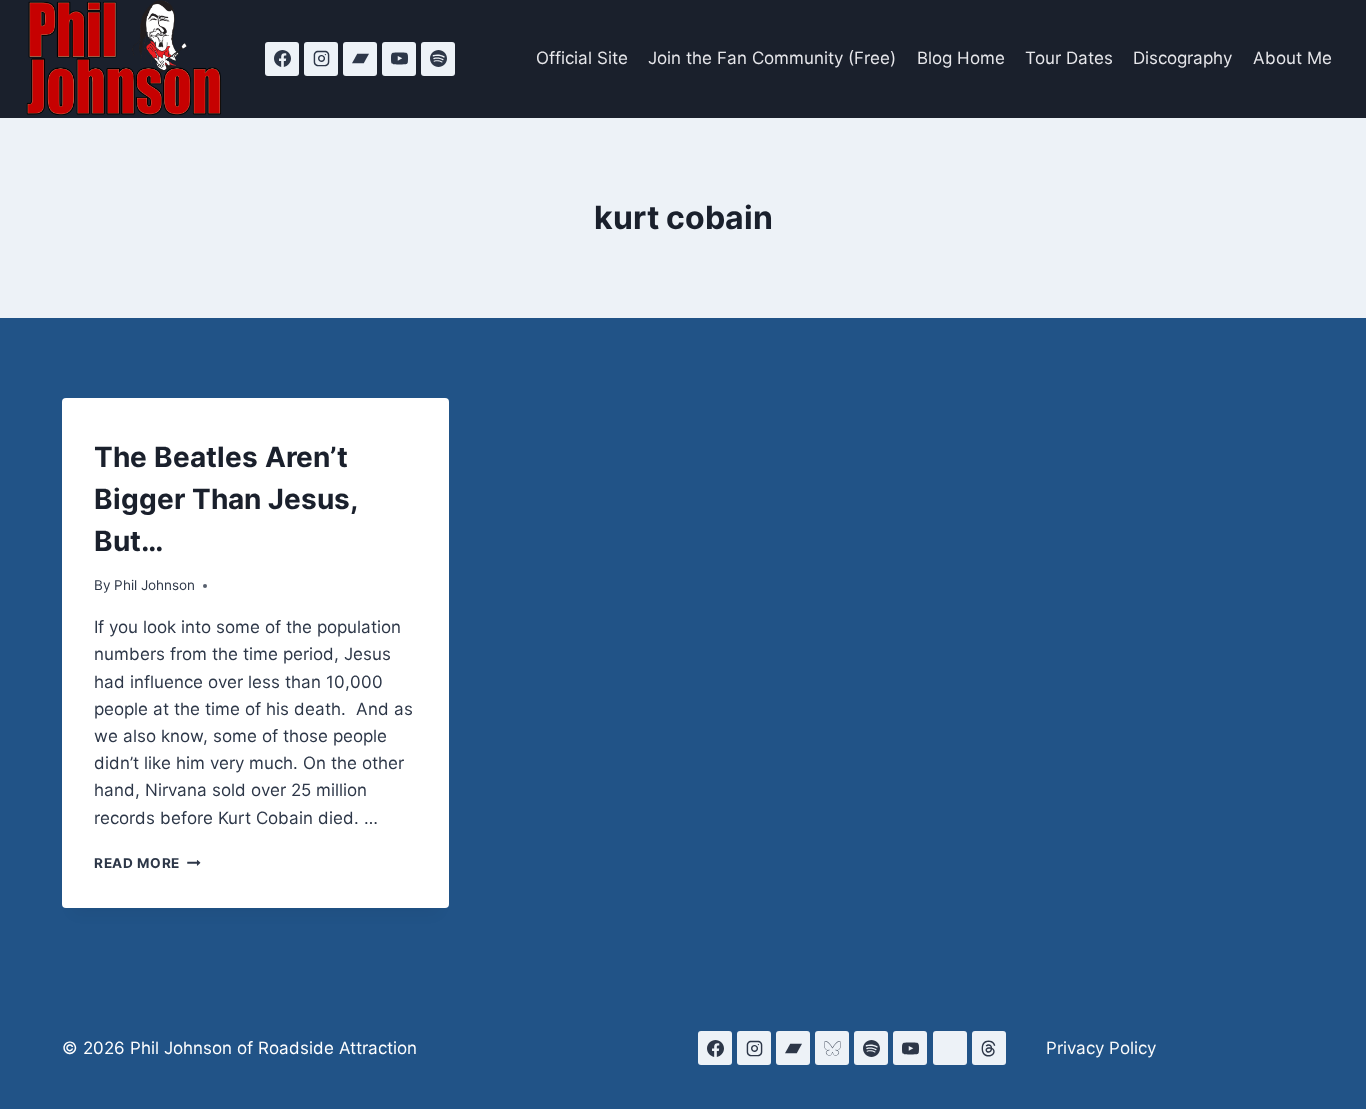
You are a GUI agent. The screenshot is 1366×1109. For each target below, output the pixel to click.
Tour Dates (1069, 58)
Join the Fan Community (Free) (772, 58)
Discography (1182, 58)
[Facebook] (282, 59)
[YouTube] (399, 59)
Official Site (582, 58)
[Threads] (989, 1048)
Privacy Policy (1101, 1048)
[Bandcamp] (360, 59)
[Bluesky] (832, 1048)
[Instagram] (321, 59)
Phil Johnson (154, 585)
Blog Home (961, 58)
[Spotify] (438, 59)
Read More (147, 863)
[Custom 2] (950, 1048)
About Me (1292, 58)
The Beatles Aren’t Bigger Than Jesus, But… (225, 499)
